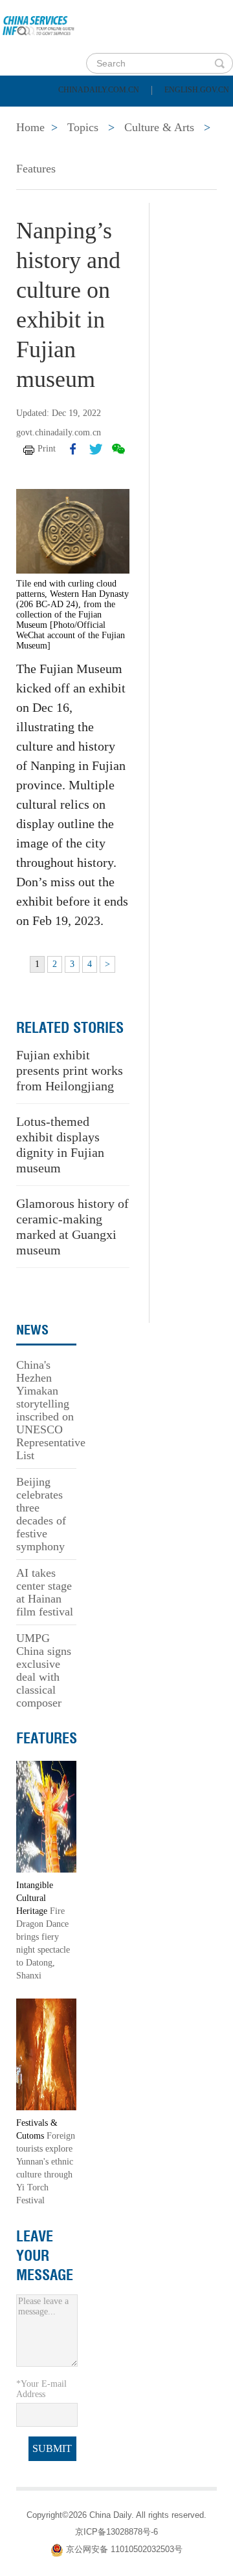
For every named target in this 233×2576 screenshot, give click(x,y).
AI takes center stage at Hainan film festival (45, 1592)
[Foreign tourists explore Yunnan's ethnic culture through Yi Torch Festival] (46, 2054)
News (171, 115)
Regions (188, 147)
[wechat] (118, 449)
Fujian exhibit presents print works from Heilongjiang (70, 1070)
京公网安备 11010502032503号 (124, 2549)
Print (47, 449)
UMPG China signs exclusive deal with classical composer (44, 1670)
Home (30, 115)
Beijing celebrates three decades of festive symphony (41, 1514)
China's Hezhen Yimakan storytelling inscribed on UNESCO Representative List (51, 1410)
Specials (40, 147)
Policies (101, 115)
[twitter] (96, 449)
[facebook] (73, 449)
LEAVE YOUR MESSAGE (45, 2256)
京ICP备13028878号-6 (116, 2532)
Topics (115, 147)
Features (36, 169)
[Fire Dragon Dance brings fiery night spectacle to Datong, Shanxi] (46, 1816)
